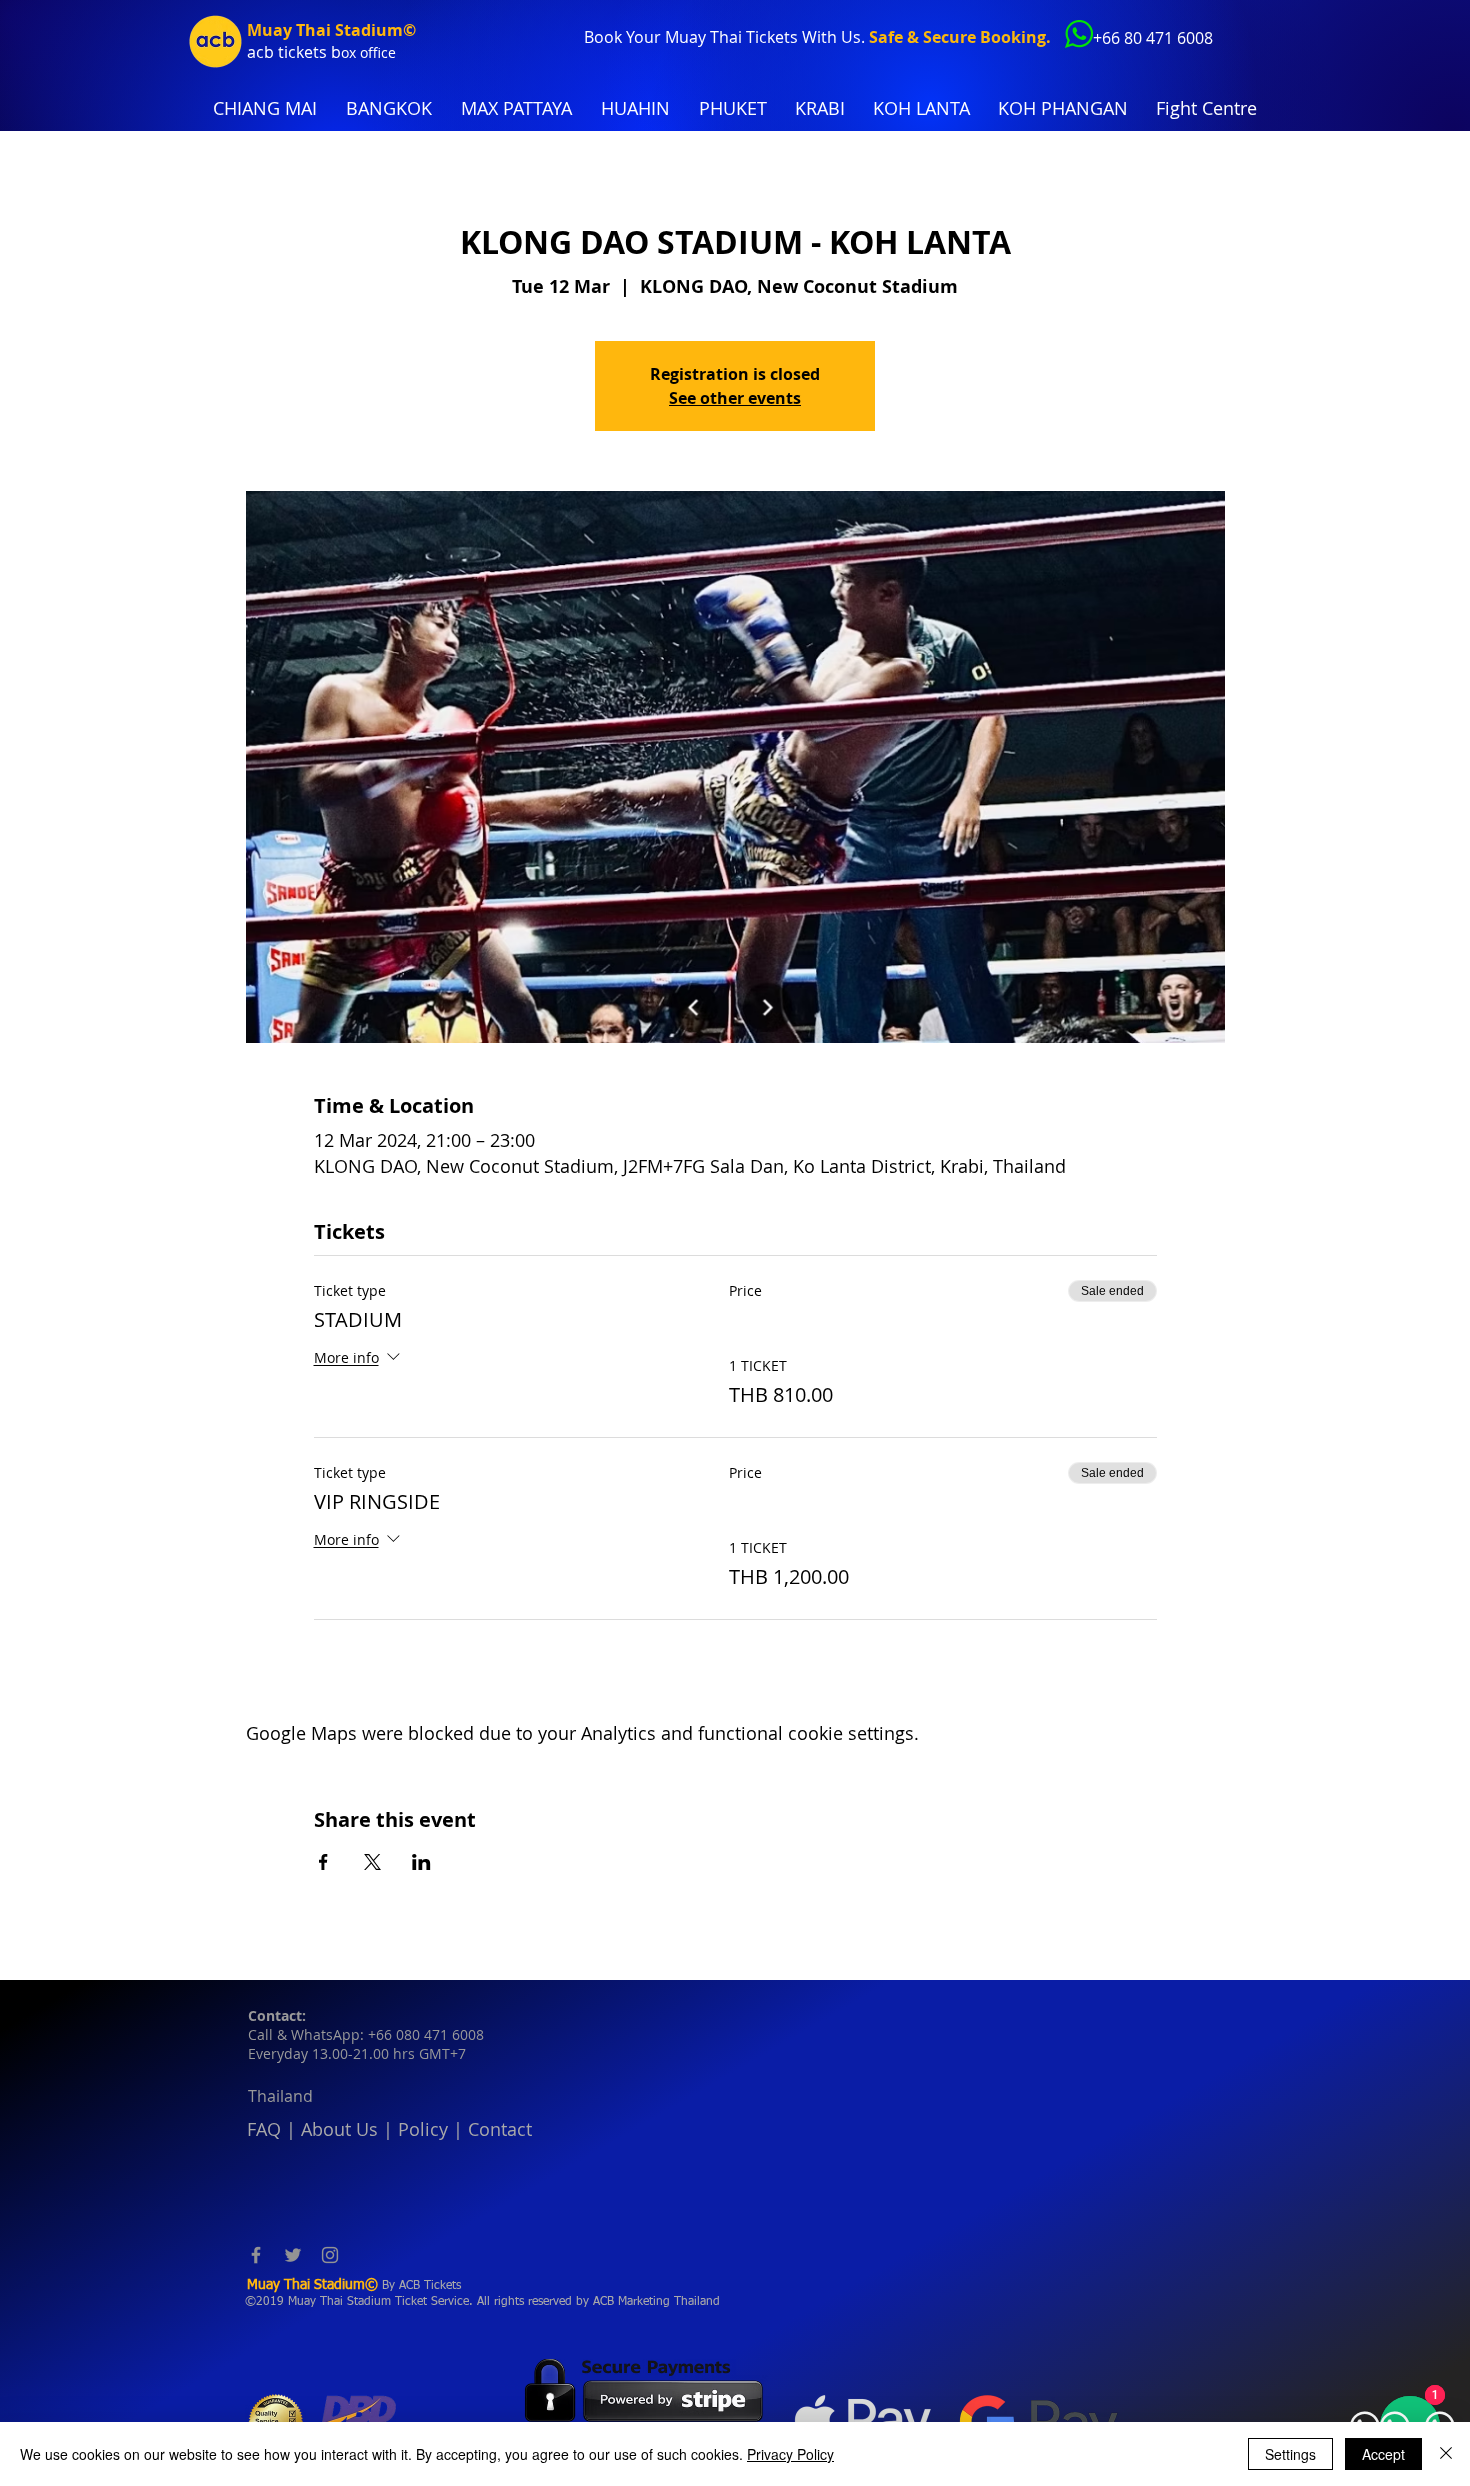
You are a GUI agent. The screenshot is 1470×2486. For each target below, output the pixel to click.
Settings (1290, 2454)
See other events (735, 398)
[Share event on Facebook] (323, 1862)
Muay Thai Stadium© (331, 30)
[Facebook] (256, 2255)
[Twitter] (293, 2255)
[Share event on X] (372, 1862)
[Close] (1446, 2454)
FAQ (264, 2129)
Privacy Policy (790, 2454)
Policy (423, 2129)
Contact (500, 2129)
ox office (368, 52)
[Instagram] (330, 2255)
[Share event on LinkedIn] (421, 1862)
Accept (1383, 2454)
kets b (318, 52)
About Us (339, 2129)
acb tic (271, 52)
